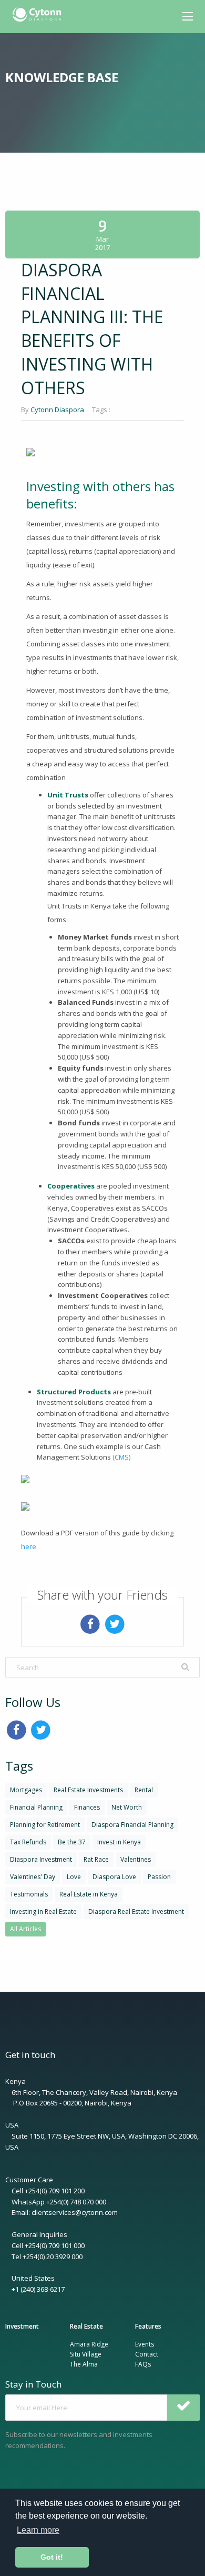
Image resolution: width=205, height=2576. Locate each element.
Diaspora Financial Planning (132, 1825)
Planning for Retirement (45, 1825)
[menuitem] (38, 15)
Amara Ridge (89, 2344)
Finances (87, 1807)
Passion (159, 1877)
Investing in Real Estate (43, 1911)
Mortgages (26, 1790)
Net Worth (127, 1807)
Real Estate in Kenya (89, 1894)
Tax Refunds (28, 1842)
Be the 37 (72, 1842)
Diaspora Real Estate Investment (136, 1911)
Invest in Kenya (119, 1842)
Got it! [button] (52, 2557)
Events (145, 2344)
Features (148, 2326)
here (29, 1546)
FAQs (143, 2364)
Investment (22, 2326)
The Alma (84, 2364)
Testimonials (29, 1894)
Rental (144, 1790)
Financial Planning (36, 1807)
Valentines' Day (33, 1877)
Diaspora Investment (41, 1859)
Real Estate (86, 2326)
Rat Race (96, 1859)
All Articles (25, 1929)
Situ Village (86, 2354)
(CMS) (121, 1457)
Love (74, 1877)
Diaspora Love (114, 1877)
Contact (147, 2354)
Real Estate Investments (88, 1790)
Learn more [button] (38, 2530)
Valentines (136, 1859)
